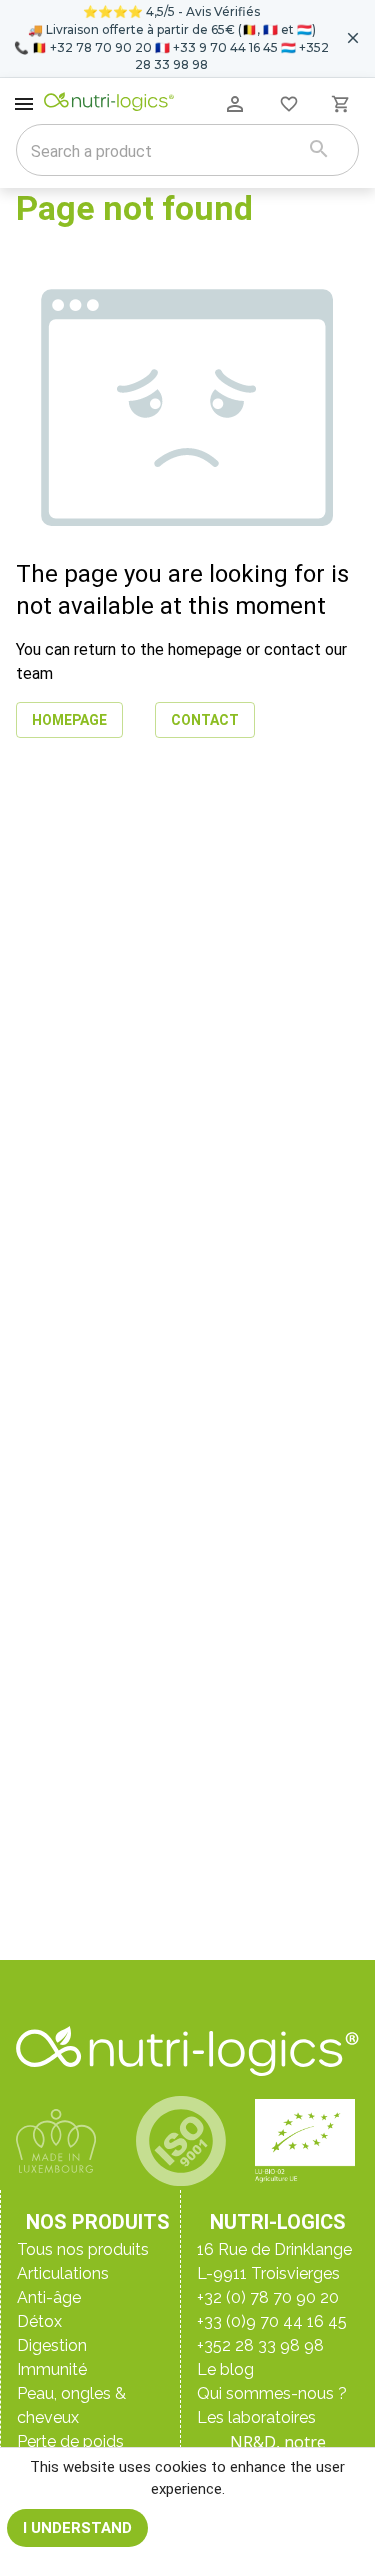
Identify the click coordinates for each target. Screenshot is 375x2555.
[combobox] (162, 152)
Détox (39, 2321)
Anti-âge (49, 2297)
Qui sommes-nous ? (272, 2393)
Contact (205, 720)
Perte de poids (70, 2441)
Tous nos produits (83, 2249)
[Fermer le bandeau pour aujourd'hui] (353, 38)
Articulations (63, 2273)
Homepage (69, 720)
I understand (77, 2528)
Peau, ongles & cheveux (71, 2405)
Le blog (225, 2369)
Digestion (52, 2345)
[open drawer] (24, 104)
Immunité (52, 2369)
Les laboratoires (256, 2417)
